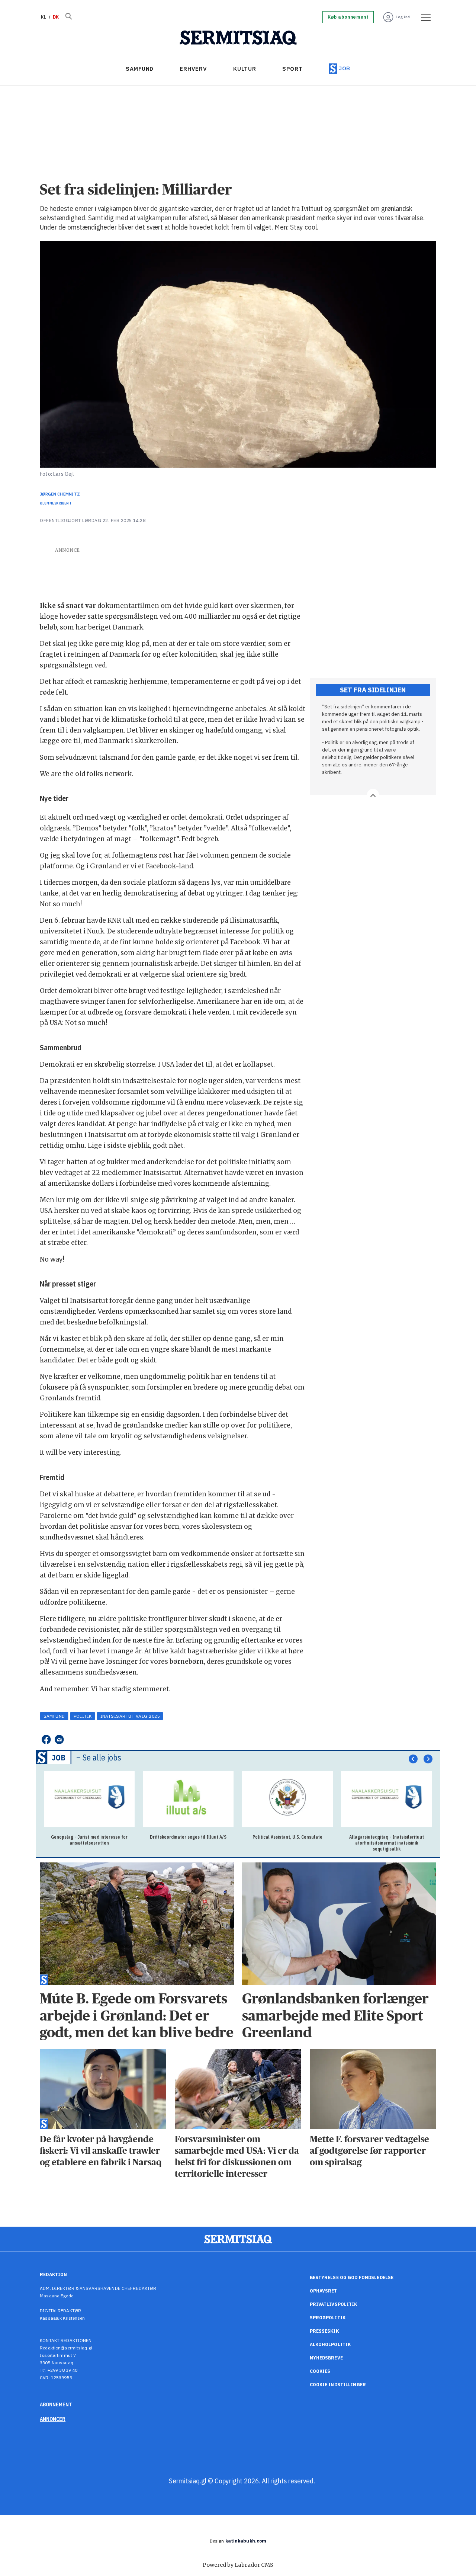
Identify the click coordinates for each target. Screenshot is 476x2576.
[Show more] (373, 795)
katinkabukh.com (246, 2541)
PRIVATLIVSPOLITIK (334, 2304)
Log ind (403, 17)
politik (83, 1716)
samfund (54, 1716)
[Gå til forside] (238, 38)
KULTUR (245, 69)
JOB (345, 68)
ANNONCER (53, 2419)
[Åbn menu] (423, 17)
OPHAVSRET (324, 2291)
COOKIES (320, 2371)
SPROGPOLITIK (328, 2318)
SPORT (292, 69)
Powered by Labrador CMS (238, 2565)
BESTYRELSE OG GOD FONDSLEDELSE (352, 2277)
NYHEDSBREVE (326, 2358)
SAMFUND (140, 69)
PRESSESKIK (324, 2331)
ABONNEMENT (56, 2404)
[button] (413, 1759)
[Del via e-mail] (59, 1739)
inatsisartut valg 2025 (130, 1716)
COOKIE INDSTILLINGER (338, 2385)
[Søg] (68, 17)
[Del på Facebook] (46, 1739)
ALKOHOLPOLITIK (330, 2344)
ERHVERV (193, 69)
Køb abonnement (348, 17)
